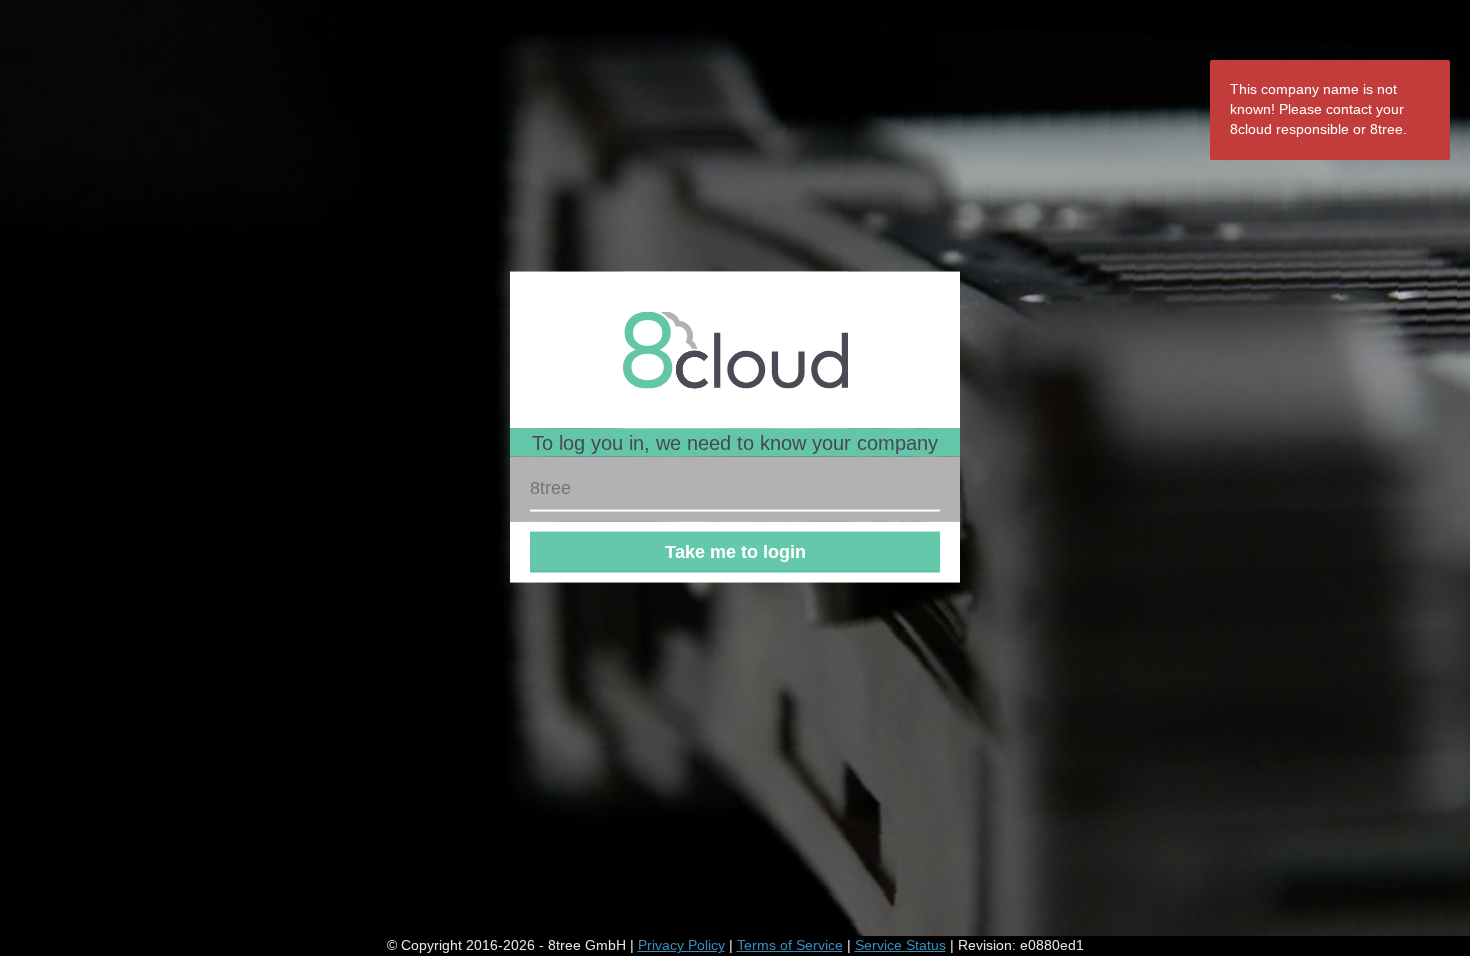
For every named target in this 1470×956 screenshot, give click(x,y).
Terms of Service (790, 945)
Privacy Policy (681, 945)
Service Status (900, 945)
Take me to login (735, 552)
